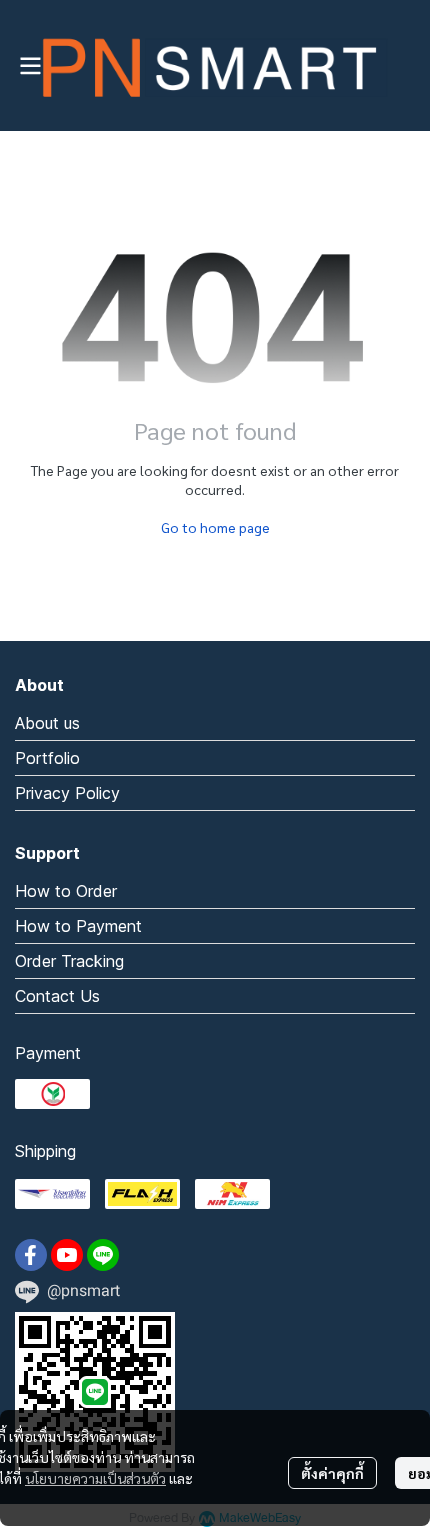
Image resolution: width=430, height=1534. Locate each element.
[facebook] (31, 1255)
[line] (103, 1255)
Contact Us (57, 996)
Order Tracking (69, 961)
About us (47, 723)
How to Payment (78, 926)
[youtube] (67, 1255)
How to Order (66, 891)
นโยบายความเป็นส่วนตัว (95, 1478)
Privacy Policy (67, 793)
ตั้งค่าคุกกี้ (332, 1473)
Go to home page (215, 527)
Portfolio (47, 758)
